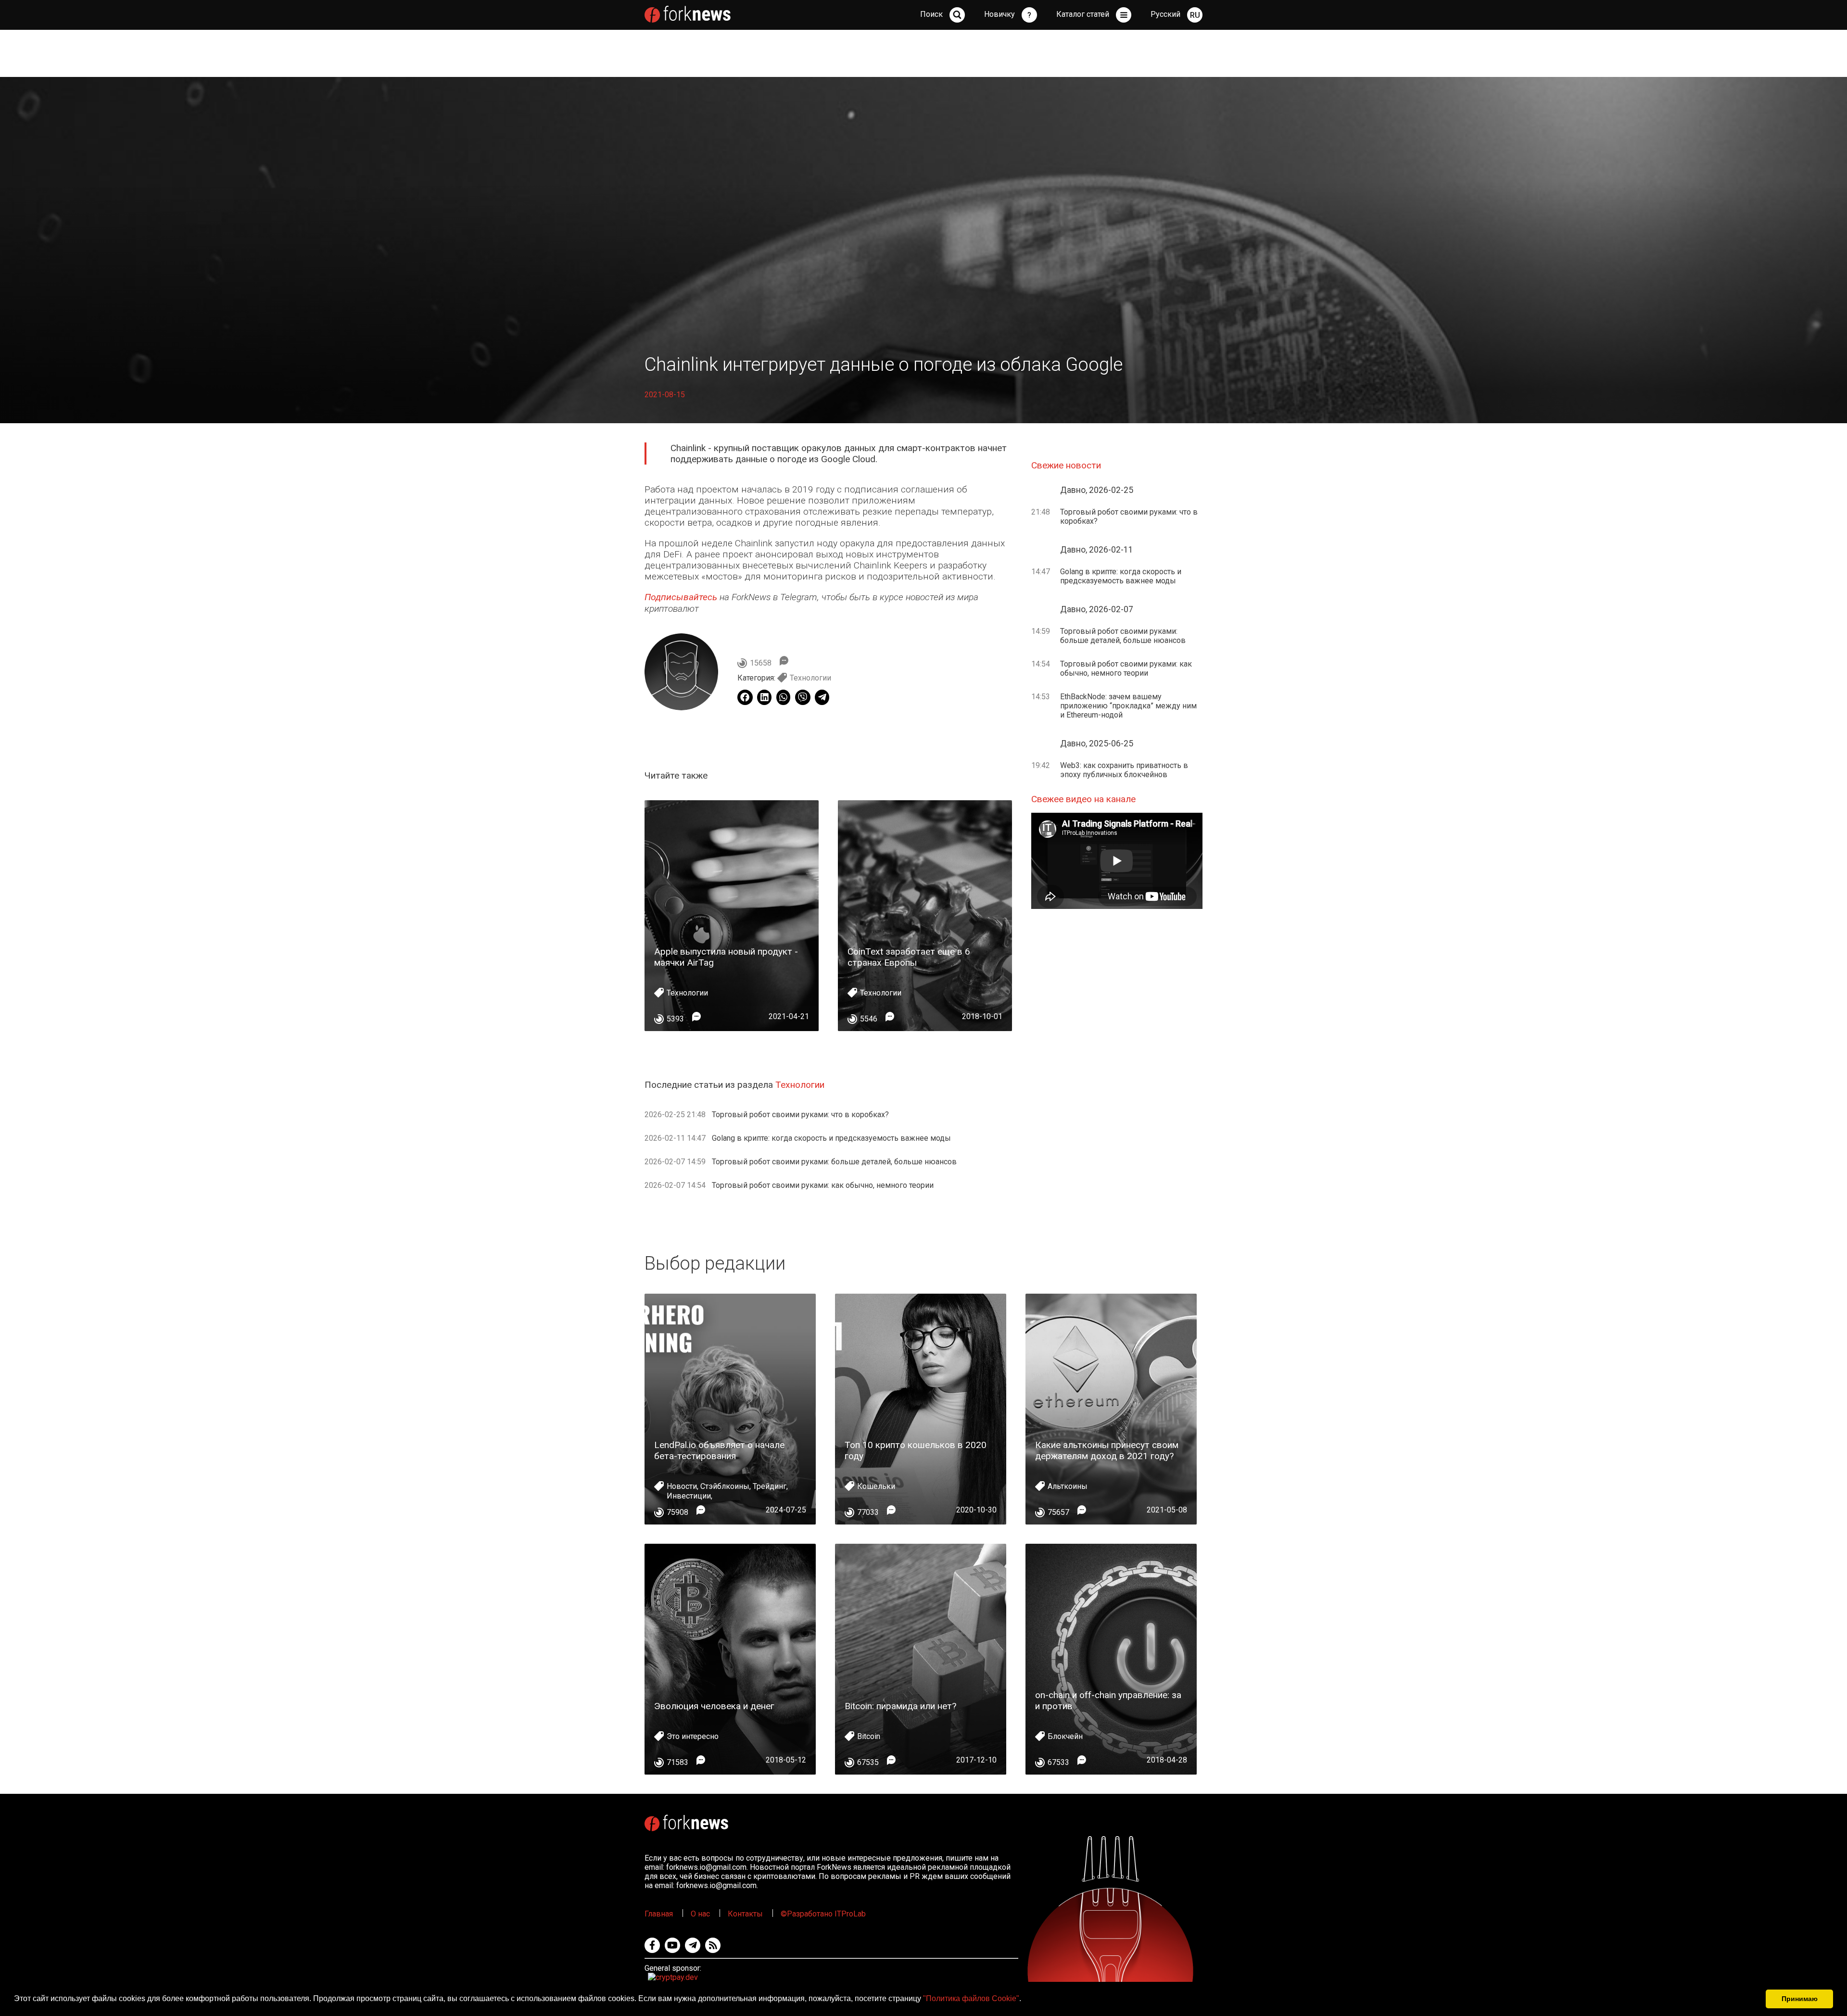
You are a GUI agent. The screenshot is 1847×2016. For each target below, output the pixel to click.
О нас (700, 1914)
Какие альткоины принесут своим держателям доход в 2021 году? (1107, 1450)
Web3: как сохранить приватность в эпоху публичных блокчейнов (1124, 770)
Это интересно (693, 1736)
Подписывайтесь (681, 597)
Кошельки (876, 1486)
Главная (659, 1914)
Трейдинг (770, 1486)
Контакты (745, 1914)
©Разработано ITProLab (823, 1914)
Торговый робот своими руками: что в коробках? (800, 1115)
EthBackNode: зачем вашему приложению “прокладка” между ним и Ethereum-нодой (1128, 706)
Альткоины (1068, 1486)
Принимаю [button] (1800, 1999)
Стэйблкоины (725, 1486)
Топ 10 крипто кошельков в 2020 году (916, 1450)
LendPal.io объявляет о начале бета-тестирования (719, 1450)
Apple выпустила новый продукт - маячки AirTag (726, 957)
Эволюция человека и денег (714, 1706)
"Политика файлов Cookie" (971, 1998)
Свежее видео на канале (1083, 799)
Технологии (810, 678)
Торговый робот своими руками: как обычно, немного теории (823, 1185)
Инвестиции (689, 1496)
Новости (682, 1486)
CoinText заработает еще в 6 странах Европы (909, 957)
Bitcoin (869, 1736)
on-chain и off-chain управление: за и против (1108, 1701)
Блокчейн (1065, 1736)
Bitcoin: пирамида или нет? (900, 1706)
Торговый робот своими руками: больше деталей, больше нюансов (834, 1162)
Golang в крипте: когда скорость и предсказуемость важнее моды (831, 1138)
